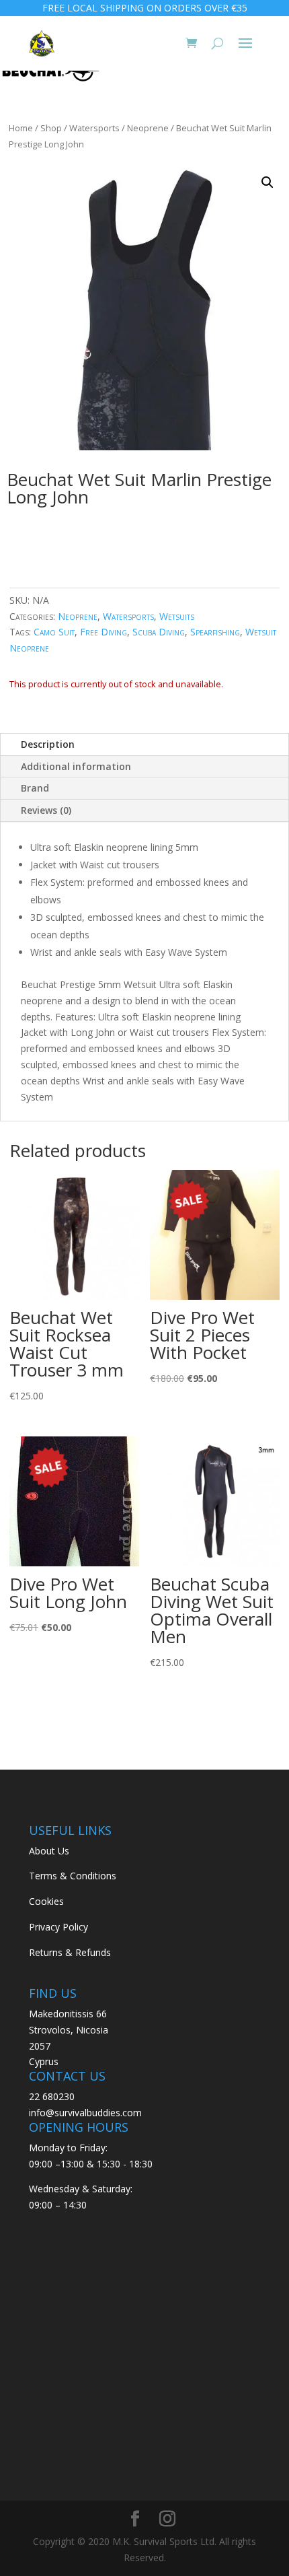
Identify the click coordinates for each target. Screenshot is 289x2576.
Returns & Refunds (70, 1952)
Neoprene (148, 128)
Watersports (94, 128)
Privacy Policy (58, 1927)
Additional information (76, 766)
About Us (49, 1851)
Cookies (46, 1901)
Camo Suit (54, 632)
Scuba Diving (159, 632)
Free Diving (104, 632)
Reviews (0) (46, 810)
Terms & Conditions (73, 1876)
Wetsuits (177, 616)
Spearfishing (215, 632)
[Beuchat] (50, 73)
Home (21, 128)
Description (48, 744)
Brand (35, 788)
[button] (267, 182)
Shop (51, 128)
